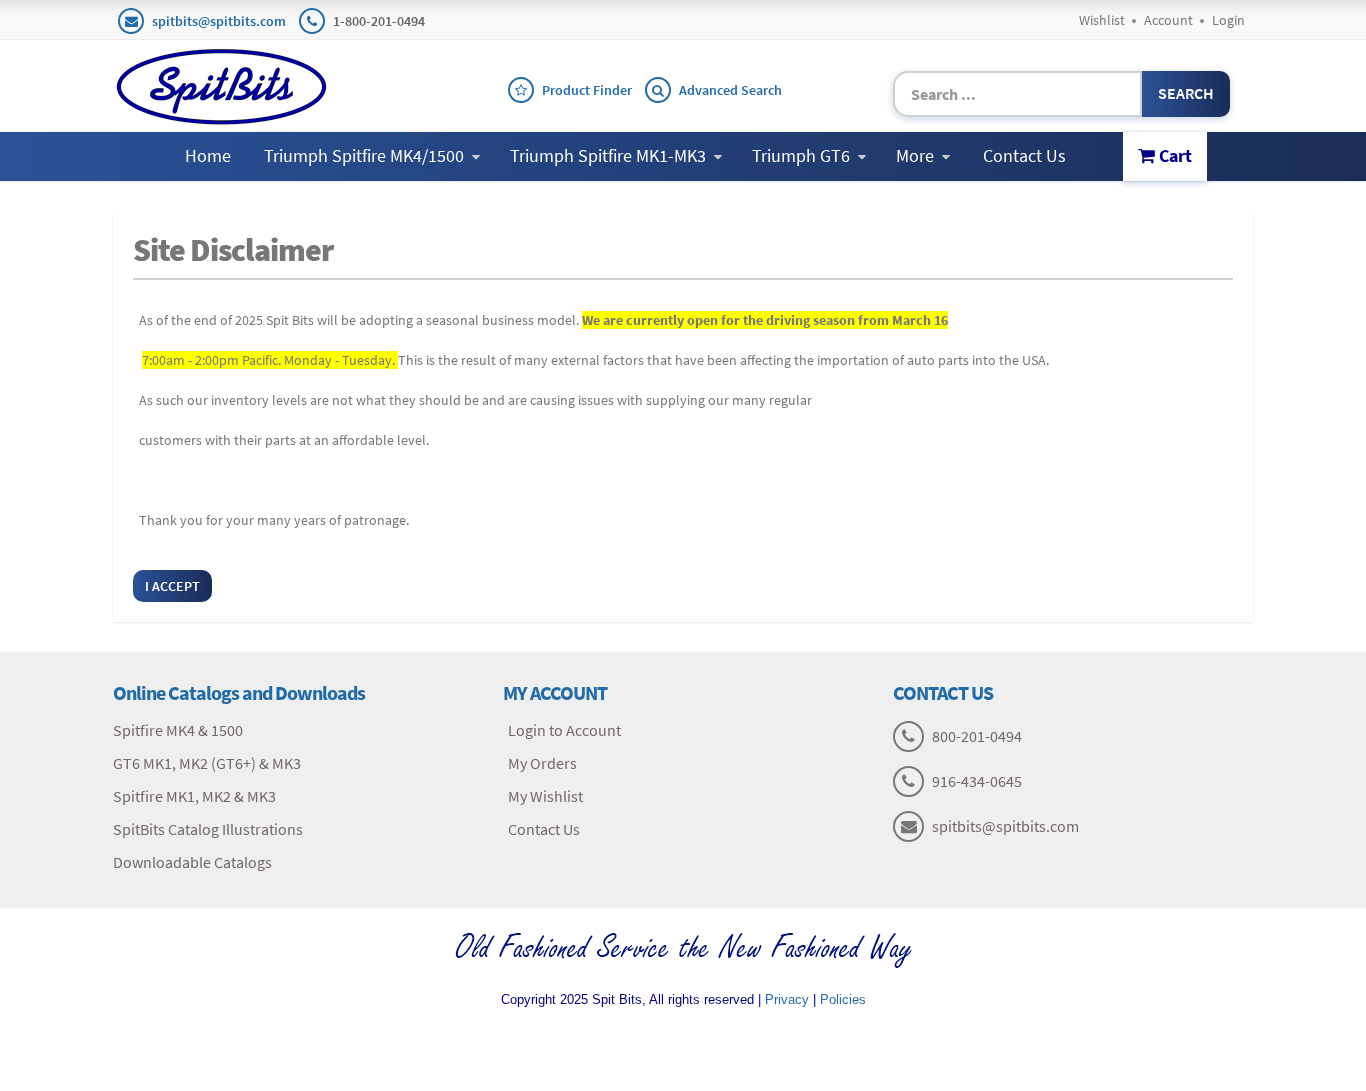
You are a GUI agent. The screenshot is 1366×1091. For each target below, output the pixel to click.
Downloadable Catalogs (192, 862)
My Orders (542, 763)
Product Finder (587, 90)
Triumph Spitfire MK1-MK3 (608, 155)
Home (208, 155)
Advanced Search (730, 90)
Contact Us (1024, 155)
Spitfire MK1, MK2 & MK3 (194, 796)
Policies (843, 999)
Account (1168, 20)
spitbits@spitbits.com (219, 21)
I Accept (172, 586)
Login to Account (564, 730)
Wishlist (1102, 20)
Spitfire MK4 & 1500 (178, 730)
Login (1228, 20)
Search (1186, 93)
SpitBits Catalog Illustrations (208, 829)
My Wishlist (545, 796)
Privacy (787, 999)
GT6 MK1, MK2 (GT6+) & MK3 (207, 763)
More (915, 155)
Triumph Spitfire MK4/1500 (364, 155)
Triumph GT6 (801, 155)
